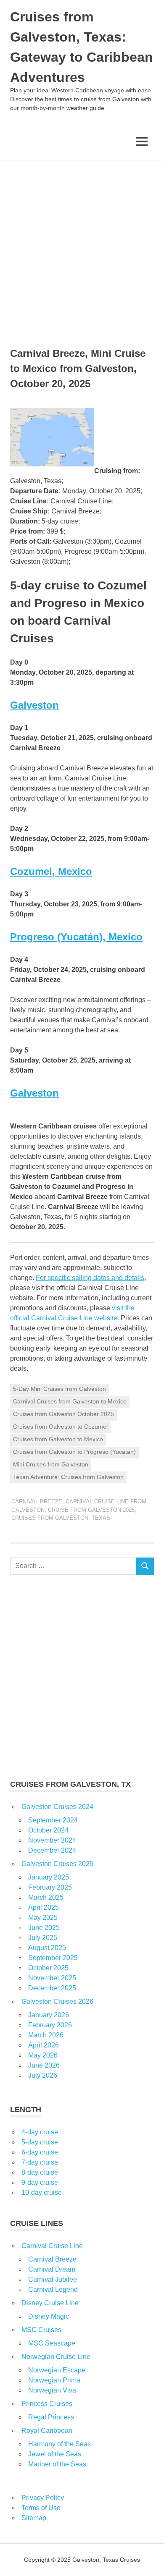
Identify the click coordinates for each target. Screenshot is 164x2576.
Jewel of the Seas (55, 2454)
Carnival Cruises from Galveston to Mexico (70, 1401)
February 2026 (50, 2025)
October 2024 (48, 1830)
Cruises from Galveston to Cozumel (60, 1427)
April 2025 (44, 1907)
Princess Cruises (47, 2404)
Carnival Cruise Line (52, 2246)
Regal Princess (51, 2417)
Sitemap (34, 2518)
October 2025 (48, 1968)
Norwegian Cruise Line (56, 2357)
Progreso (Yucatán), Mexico (76, 937)
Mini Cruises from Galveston (51, 1464)
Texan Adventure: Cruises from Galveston (68, 1477)
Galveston (34, 705)
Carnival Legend (53, 2289)
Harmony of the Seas (60, 2444)
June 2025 (44, 1928)
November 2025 (52, 1978)
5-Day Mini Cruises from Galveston (60, 1389)
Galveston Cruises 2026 (57, 2001)
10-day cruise (42, 2192)
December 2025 (52, 1988)
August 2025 (47, 1948)
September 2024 (53, 1820)
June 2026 (44, 2065)
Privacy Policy (43, 2498)
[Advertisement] (82, 246)
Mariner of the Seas (57, 2464)
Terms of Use (41, 2508)
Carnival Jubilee (53, 2279)
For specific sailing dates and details (90, 1278)
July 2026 (43, 2075)
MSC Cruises (41, 2330)
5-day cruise (40, 2142)
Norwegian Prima (54, 2380)
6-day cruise (40, 2152)
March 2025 (46, 1897)
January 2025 (49, 1877)
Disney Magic (49, 2316)
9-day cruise (40, 2182)
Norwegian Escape (57, 2370)
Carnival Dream (52, 2269)
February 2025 (50, 1887)
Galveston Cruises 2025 (57, 1864)
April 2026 (44, 2045)
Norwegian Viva (52, 2390)
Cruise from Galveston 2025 (91, 1510)
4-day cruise (40, 2132)
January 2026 (49, 2015)
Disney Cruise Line (50, 2303)
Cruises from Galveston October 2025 (63, 1414)
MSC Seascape (52, 2343)
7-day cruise (40, 2162)
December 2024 (52, 1850)
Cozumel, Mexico (51, 871)
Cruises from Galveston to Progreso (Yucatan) (74, 1452)
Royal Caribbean (47, 2431)
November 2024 (52, 1840)
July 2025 (43, 1938)
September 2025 (53, 1958)
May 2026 (43, 2055)
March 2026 (46, 2035)
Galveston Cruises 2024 (57, 1807)
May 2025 (43, 1918)
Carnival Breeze (37, 1501)
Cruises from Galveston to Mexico (58, 1439)
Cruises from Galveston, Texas (61, 1518)
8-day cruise (40, 2172)
